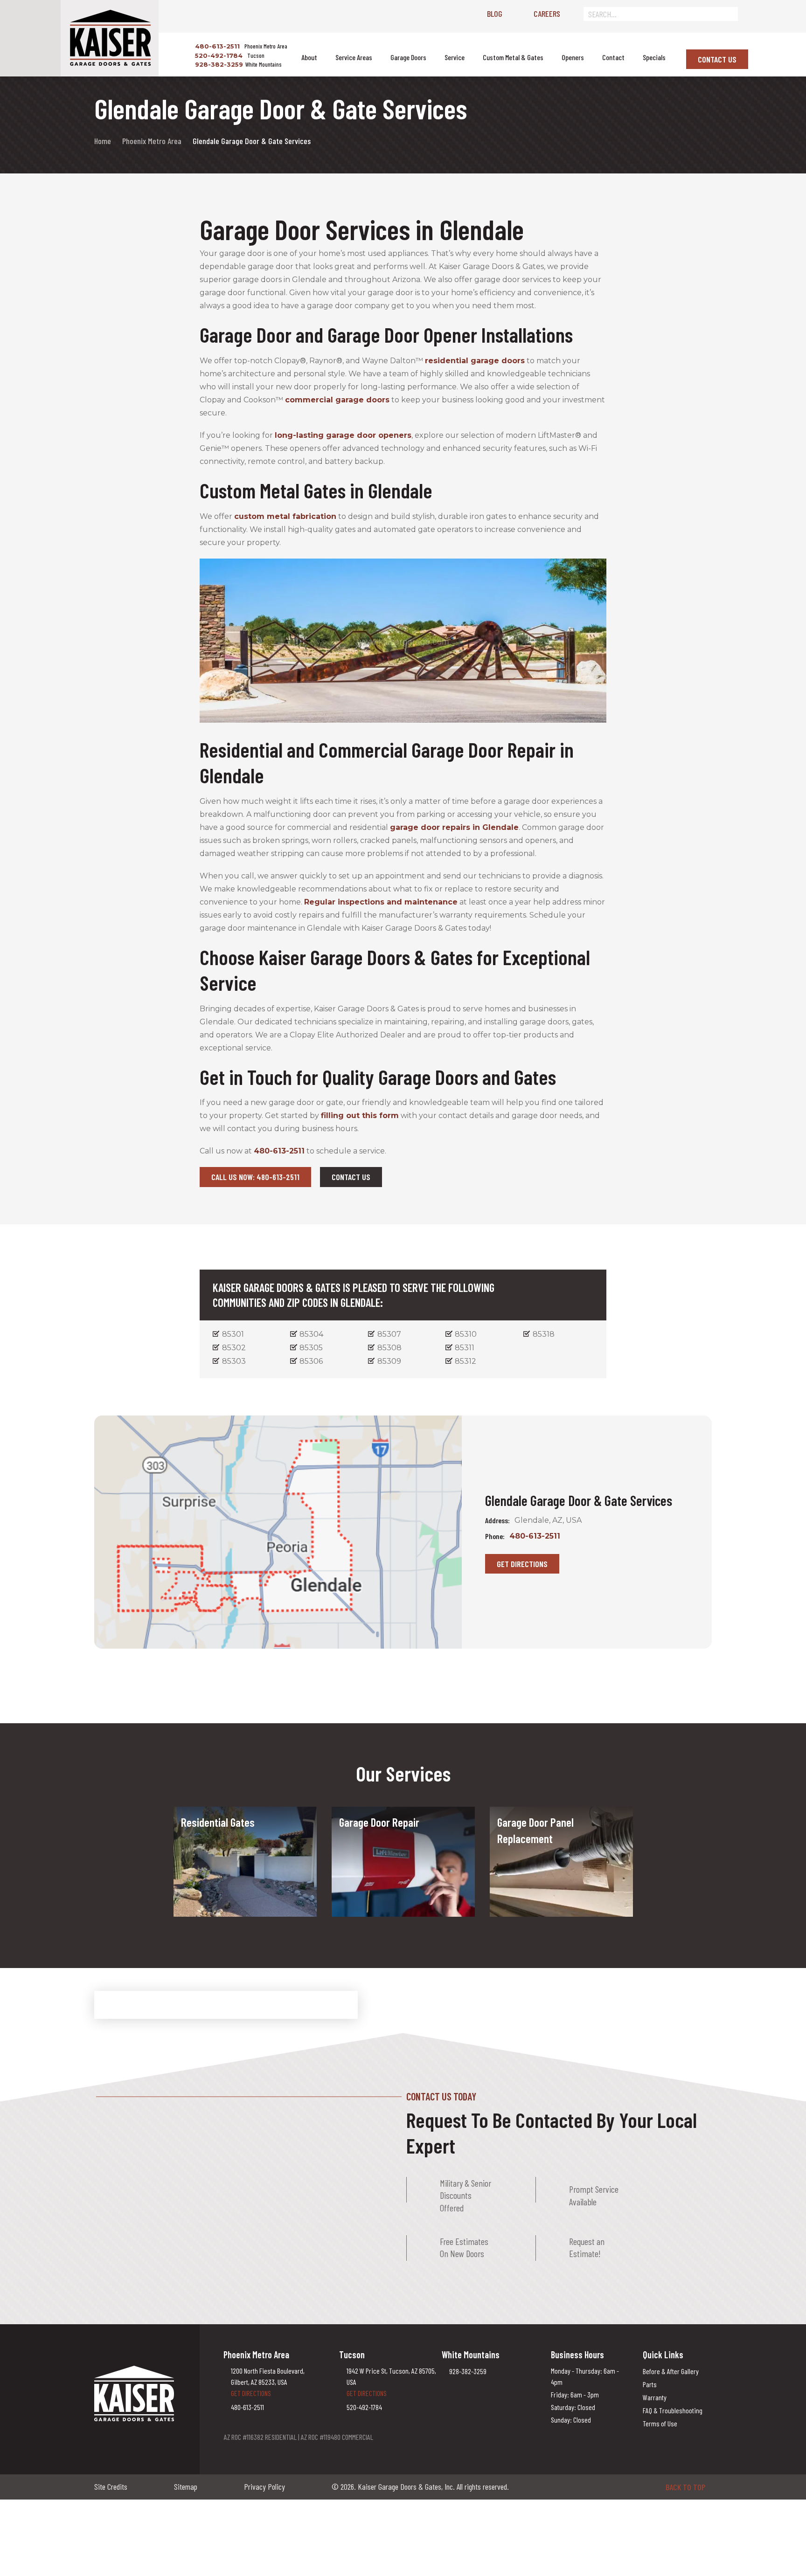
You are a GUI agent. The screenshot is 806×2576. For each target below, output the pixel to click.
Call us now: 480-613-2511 (255, 1177)
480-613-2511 (216, 46)
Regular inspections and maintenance (381, 902)
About (309, 57)
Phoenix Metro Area (152, 141)
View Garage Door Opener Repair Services (392, 1871)
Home (103, 141)
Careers (547, 14)
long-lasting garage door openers (343, 435)
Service (455, 57)
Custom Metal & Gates (513, 57)
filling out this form (360, 1115)
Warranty (655, 2397)
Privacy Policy (264, 2486)
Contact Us (717, 59)
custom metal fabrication (285, 516)
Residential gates (211, 1837)
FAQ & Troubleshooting (673, 2410)
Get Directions (522, 1564)
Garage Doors (408, 57)
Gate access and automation (229, 1848)
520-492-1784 (218, 55)
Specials (654, 57)
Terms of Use (660, 2423)
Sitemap (186, 2486)
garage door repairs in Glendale (454, 827)
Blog (495, 14)
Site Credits (111, 2486)
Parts (650, 2384)
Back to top (685, 2487)
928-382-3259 (218, 64)
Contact (613, 57)
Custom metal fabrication (224, 1860)
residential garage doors (475, 361)
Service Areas (354, 57)
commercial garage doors (337, 400)
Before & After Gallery (671, 2371)
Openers (573, 57)
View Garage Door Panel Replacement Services (536, 1887)
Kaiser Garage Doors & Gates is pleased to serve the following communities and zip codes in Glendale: (354, 1295)
